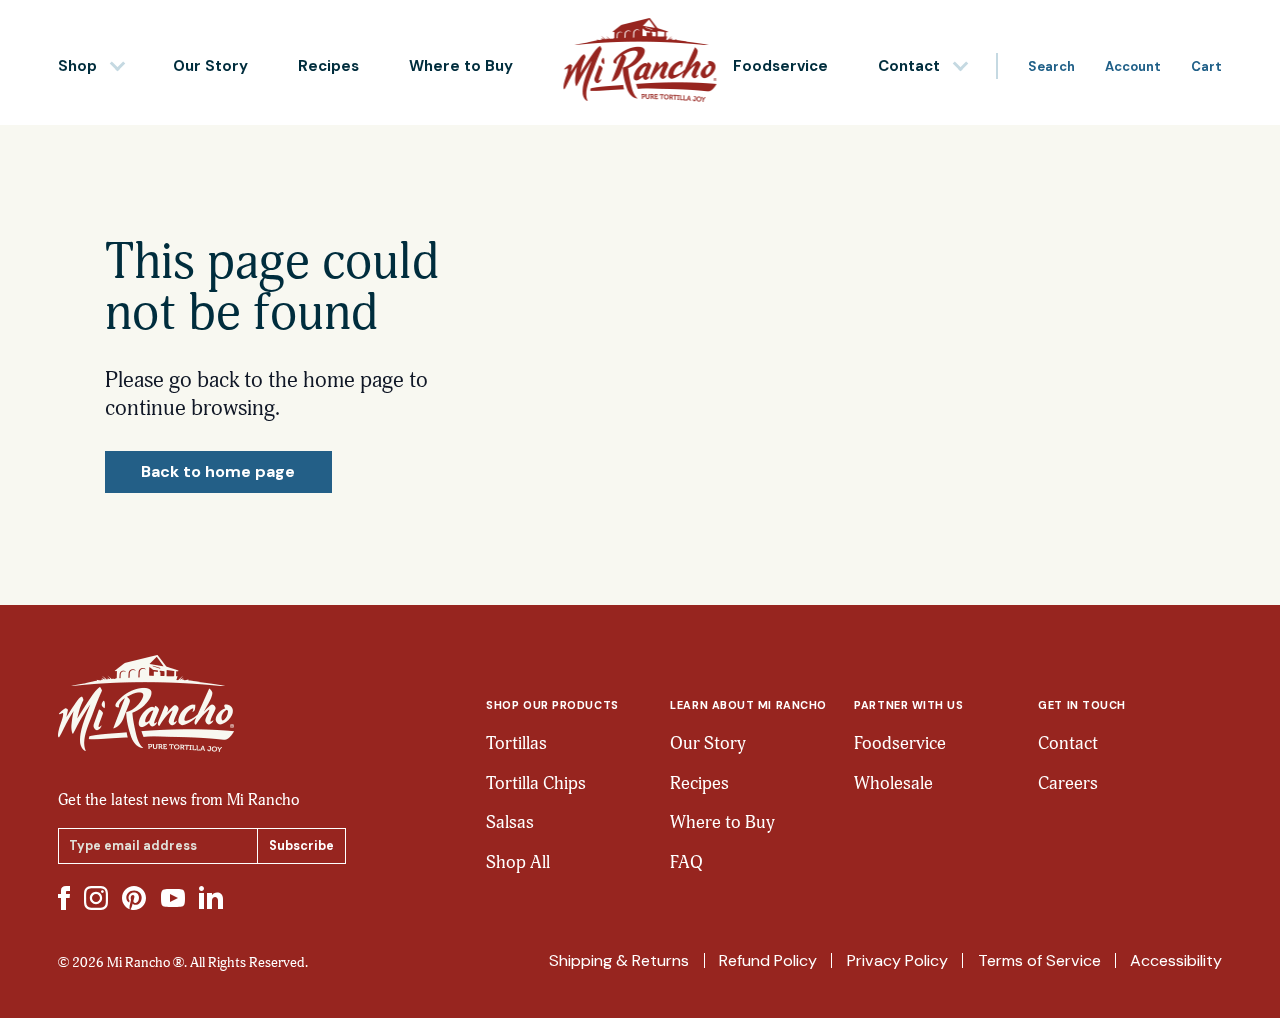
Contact (909, 66)
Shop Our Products (552, 705)
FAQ (686, 862)
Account (1133, 66)
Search (1051, 66)
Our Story (210, 66)
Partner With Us (908, 705)
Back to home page (218, 471)
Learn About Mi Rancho (748, 705)
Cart (1206, 66)
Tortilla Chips (536, 783)
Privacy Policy (897, 960)
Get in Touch (1081, 705)
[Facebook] (64, 898)
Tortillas (516, 743)
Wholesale (893, 783)
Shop (77, 66)
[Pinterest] (134, 898)
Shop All (518, 862)
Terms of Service (1039, 960)
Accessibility (1176, 960)
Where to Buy (461, 66)
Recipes (328, 66)
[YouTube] (173, 898)
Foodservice (780, 66)
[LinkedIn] (211, 897)
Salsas (510, 822)
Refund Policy (768, 960)
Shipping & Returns (619, 960)
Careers (1068, 783)
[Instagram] (96, 898)
